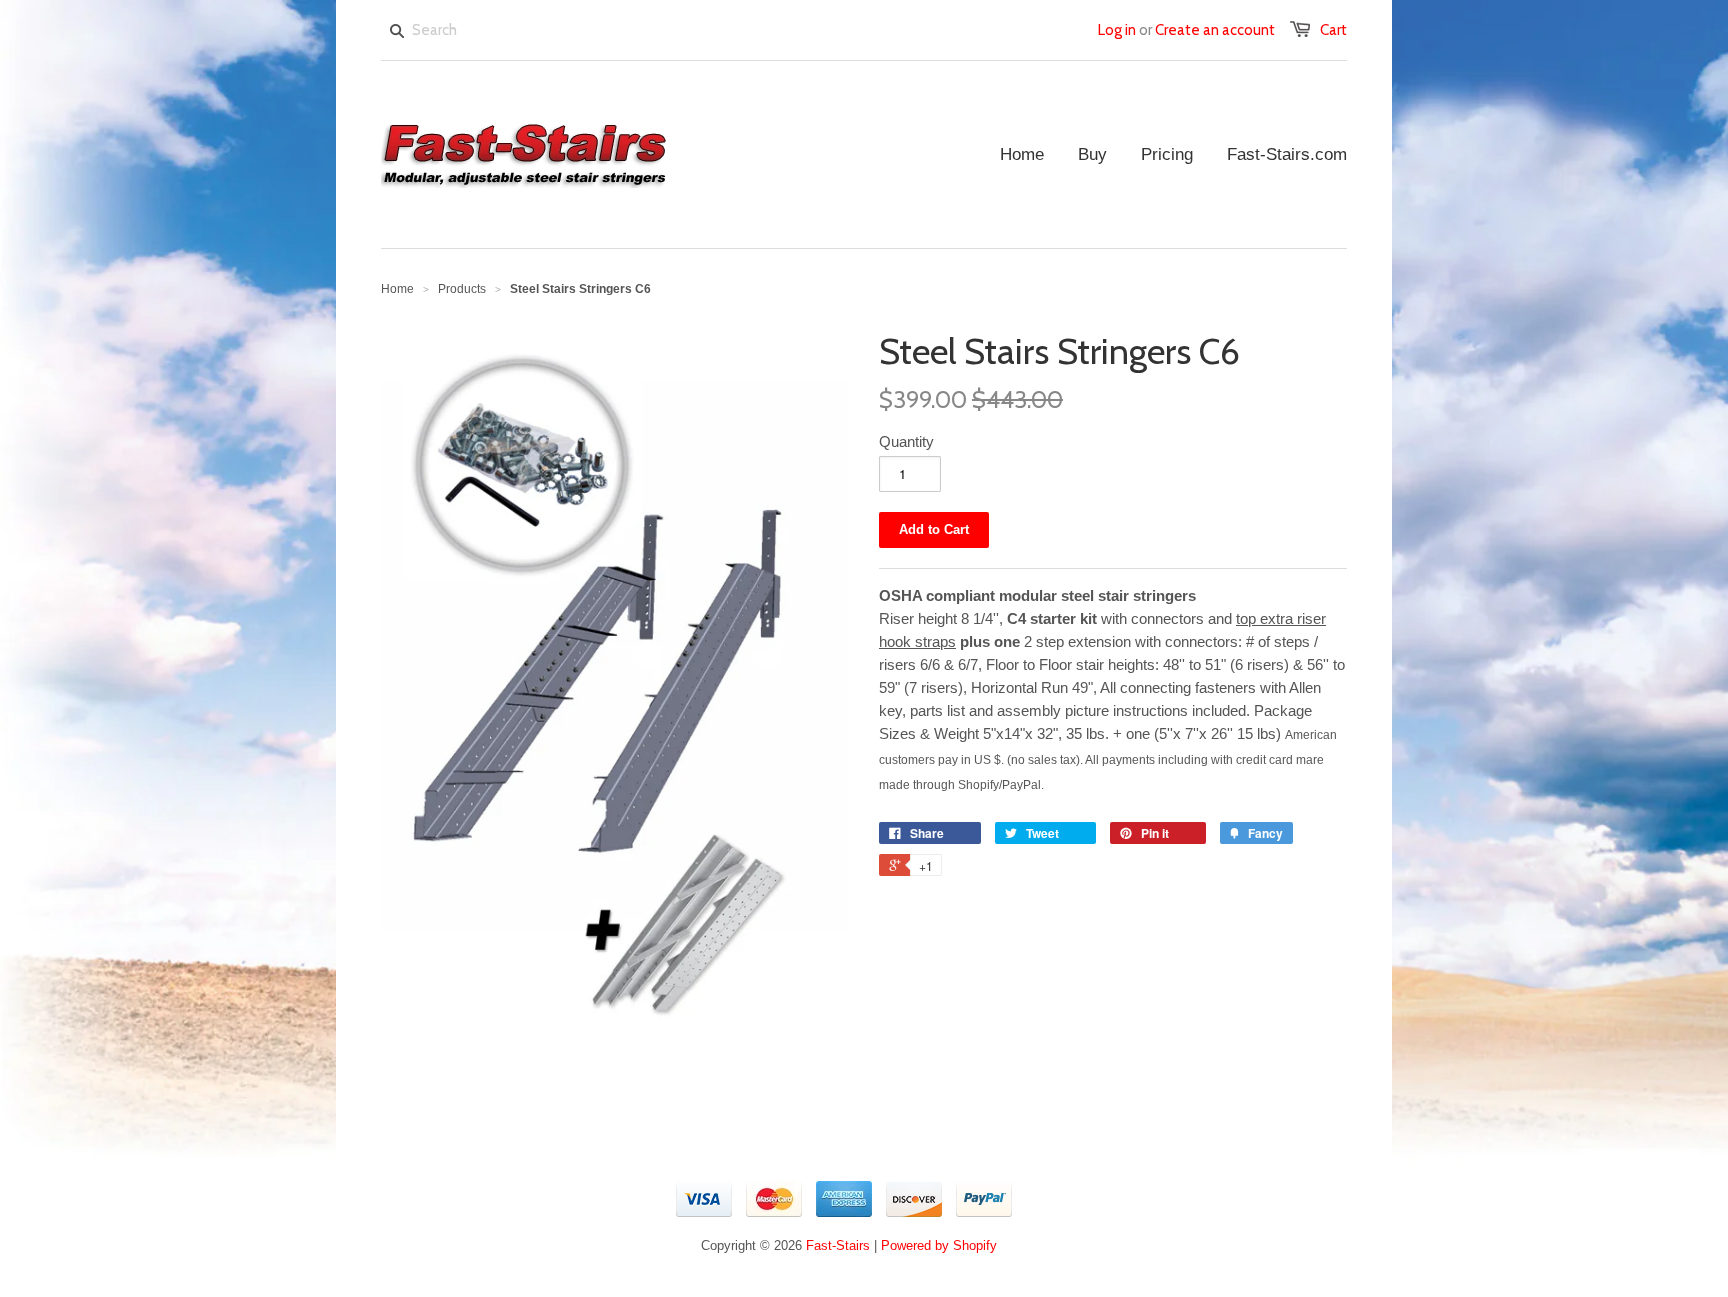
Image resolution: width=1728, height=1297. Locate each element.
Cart (1333, 30)
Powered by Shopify (939, 1245)
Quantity (906, 441)
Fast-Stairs (838, 1245)
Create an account (1215, 30)
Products (462, 289)
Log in (1117, 30)
